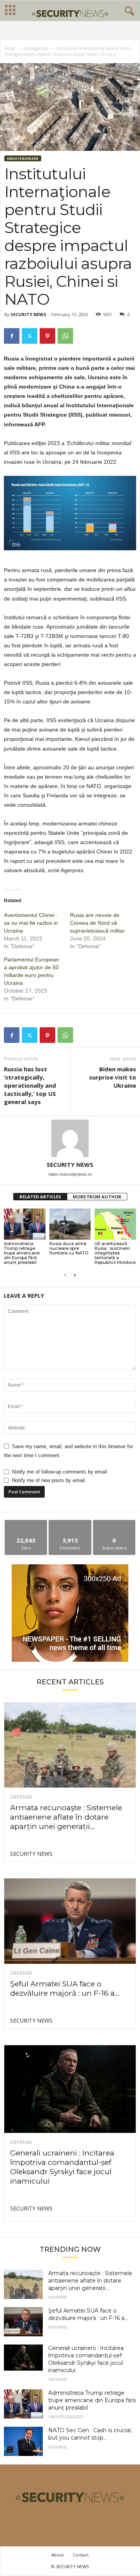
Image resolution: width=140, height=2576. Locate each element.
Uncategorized (35, 48)
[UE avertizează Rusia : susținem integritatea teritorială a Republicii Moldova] (115, 1224)
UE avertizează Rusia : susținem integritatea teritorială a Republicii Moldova (115, 1253)
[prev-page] (65, 1275)
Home (10, 48)
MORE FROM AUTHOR (97, 1197)
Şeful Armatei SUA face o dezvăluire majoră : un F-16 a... (65, 1989)
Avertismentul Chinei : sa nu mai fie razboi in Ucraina (31, 923)
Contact (81, 2555)
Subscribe (114, 1523)
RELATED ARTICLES (40, 1197)
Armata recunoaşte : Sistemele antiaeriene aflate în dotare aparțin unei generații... (66, 1817)
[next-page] (75, 1275)
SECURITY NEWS (28, 314)
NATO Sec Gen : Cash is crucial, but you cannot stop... (90, 2434)
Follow (70, 1523)
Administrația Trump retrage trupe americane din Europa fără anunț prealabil (22, 1253)
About (58, 2555)
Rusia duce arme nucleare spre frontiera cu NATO (69, 1248)
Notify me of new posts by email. (49, 1480)
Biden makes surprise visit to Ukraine (113, 1077)
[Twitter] (30, 336)
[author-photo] (70, 1138)
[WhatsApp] (65, 336)
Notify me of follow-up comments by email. (60, 1472)
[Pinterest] (47, 336)
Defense (21, 1797)
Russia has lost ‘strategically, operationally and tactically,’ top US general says (30, 1085)
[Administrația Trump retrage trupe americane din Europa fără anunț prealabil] (25, 1224)
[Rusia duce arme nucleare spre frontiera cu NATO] (70, 1224)
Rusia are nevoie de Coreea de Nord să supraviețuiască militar (97, 923)
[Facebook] (12, 336)
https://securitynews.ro (70, 1174)
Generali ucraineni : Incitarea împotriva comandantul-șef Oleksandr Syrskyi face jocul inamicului (62, 2167)
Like (26, 1523)
